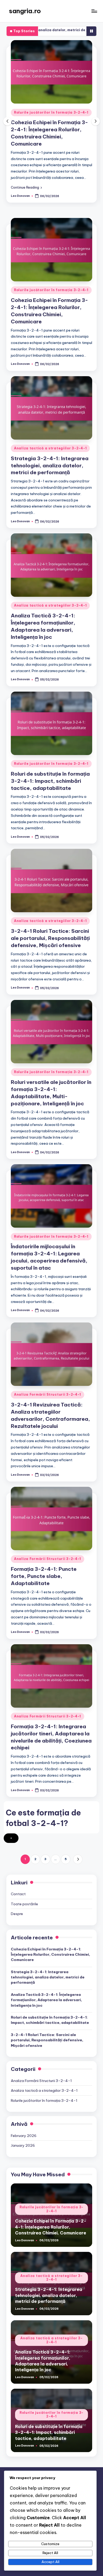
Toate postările (24, 1904)
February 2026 (24, 2136)
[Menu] (94, 11)
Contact (18, 1894)
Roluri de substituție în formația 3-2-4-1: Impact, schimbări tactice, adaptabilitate (50, 781)
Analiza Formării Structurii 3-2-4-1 (48, 1394)
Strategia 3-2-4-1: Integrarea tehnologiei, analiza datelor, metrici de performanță (50, 465)
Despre (17, 1914)
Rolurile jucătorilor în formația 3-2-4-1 (51, 112)
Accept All (50, 2562)
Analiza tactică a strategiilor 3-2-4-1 (50, 448)
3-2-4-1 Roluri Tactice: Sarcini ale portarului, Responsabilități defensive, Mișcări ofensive (50, 938)
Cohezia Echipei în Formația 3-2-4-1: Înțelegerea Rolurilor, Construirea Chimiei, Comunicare (50, 1955)
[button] (26, 187)
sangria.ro (25, 11)
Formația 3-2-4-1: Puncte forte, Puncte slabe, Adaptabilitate (44, 1576)
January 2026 (23, 2145)
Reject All (50, 2553)
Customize (50, 2544)
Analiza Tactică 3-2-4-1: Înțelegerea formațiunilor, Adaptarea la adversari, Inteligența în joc (46, 2000)
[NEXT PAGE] (78, 1859)
